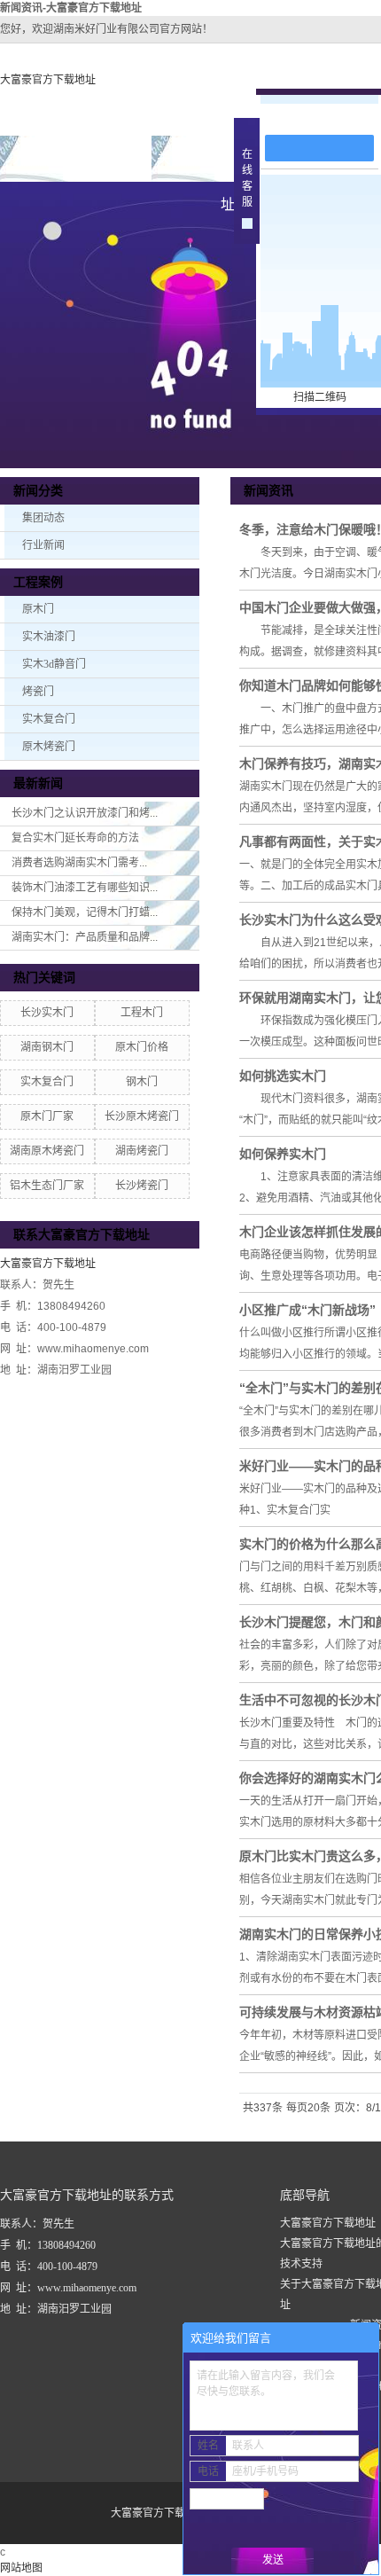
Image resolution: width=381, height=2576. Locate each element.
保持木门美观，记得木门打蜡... (85, 912)
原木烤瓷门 (49, 747)
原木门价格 (142, 1047)
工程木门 (142, 1013)
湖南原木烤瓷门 (47, 1151)
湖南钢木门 (47, 1047)
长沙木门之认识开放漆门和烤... (85, 813)
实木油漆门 (49, 637)
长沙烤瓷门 (142, 1186)
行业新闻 (43, 545)
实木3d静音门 (54, 664)
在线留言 (328, 117)
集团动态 (43, 518)
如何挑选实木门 (283, 1076)
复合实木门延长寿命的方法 (75, 838)
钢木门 (142, 1082)
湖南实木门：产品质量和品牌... (85, 937)
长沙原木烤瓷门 (142, 1116)
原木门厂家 (47, 1116)
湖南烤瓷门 (142, 1151)
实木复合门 (49, 719)
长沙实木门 (47, 1013)
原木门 (38, 609)
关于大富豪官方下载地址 (228, 166)
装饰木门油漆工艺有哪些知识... (85, 888)
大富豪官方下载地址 (48, 80)
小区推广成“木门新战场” (307, 1310)
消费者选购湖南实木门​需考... (79, 863)
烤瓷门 (38, 692)
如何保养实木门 (283, 1154)
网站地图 (21, 2568)
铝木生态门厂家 (47, 1186)
